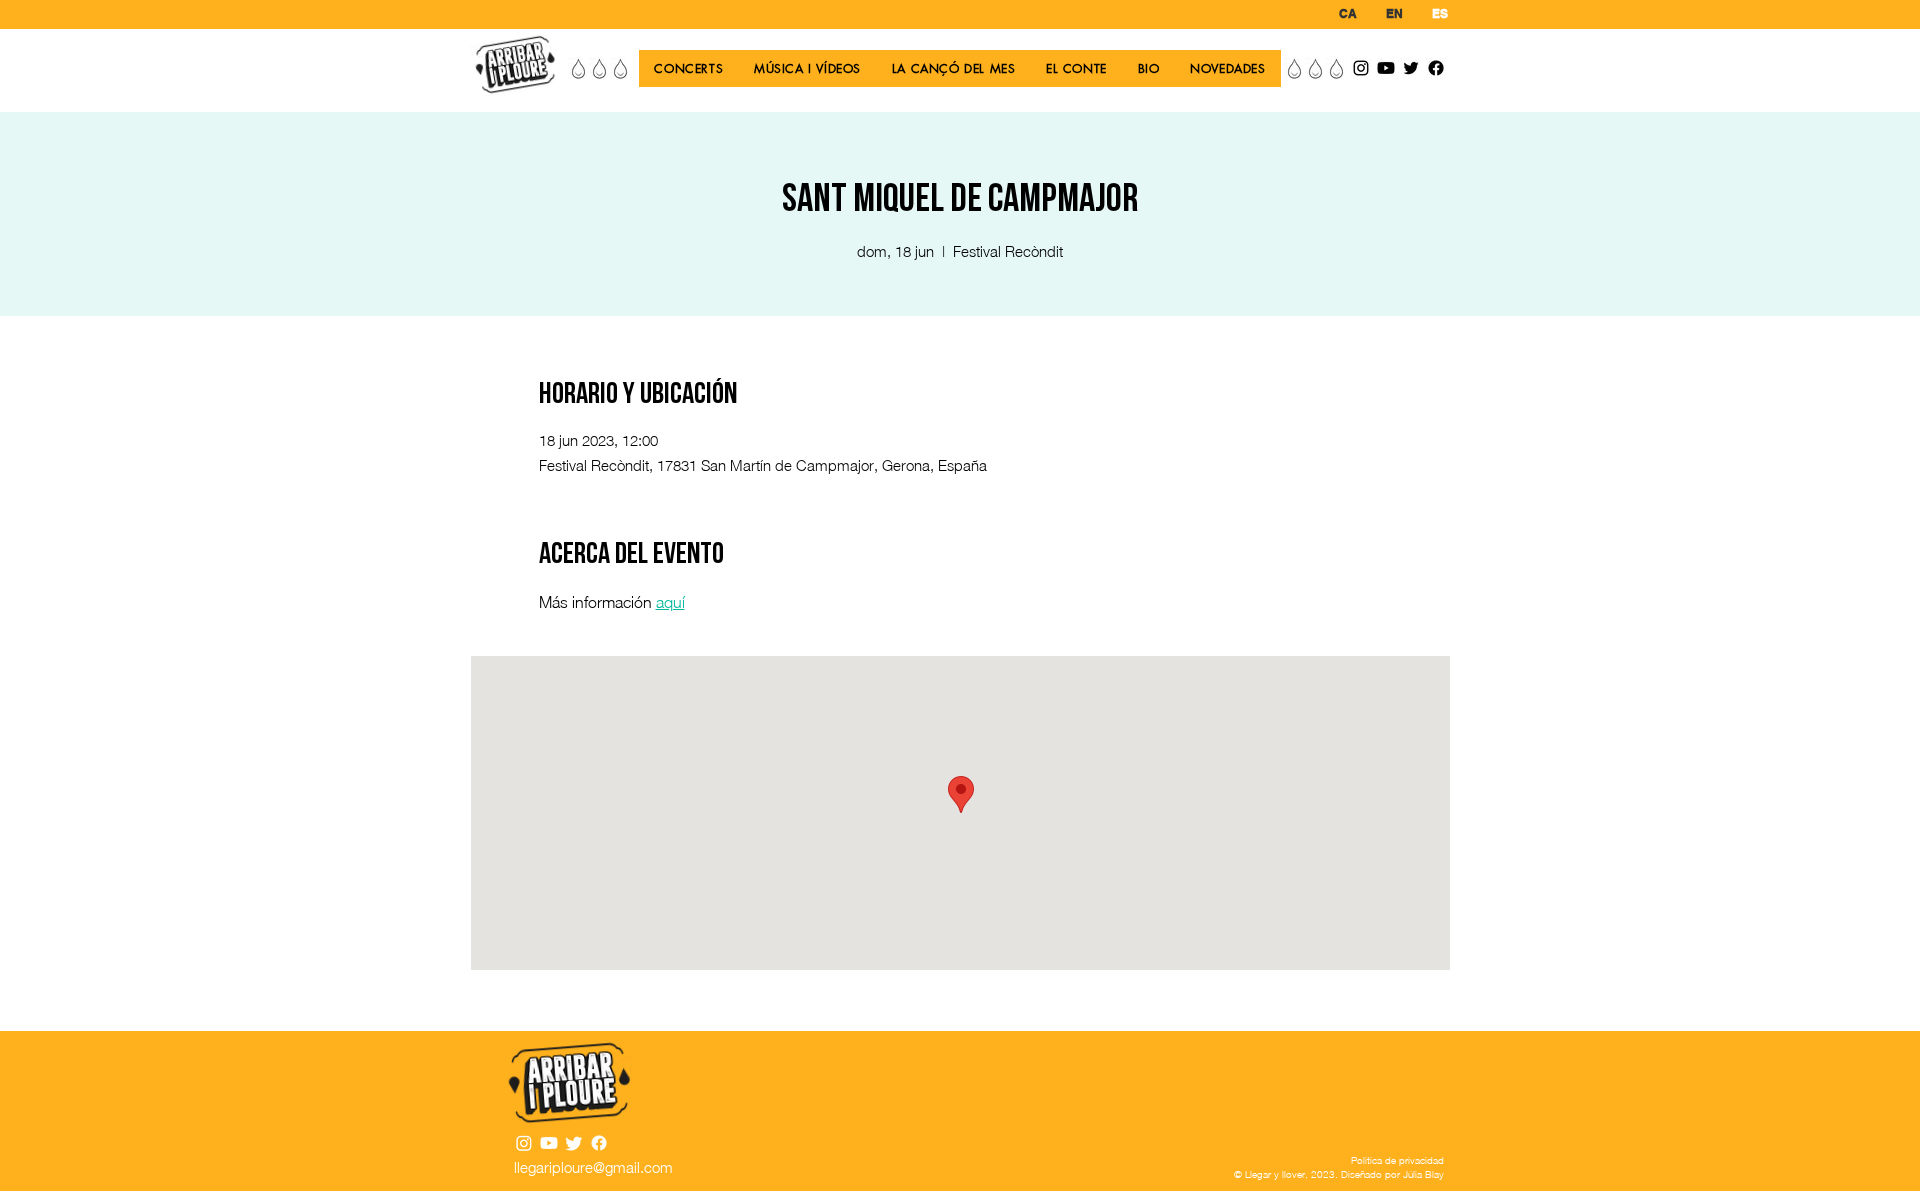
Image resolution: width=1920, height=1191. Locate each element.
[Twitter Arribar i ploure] (1411, 68)
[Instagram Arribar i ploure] (1361, 68)
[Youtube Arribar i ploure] (1386, 68)
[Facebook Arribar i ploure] (1436, 68)
